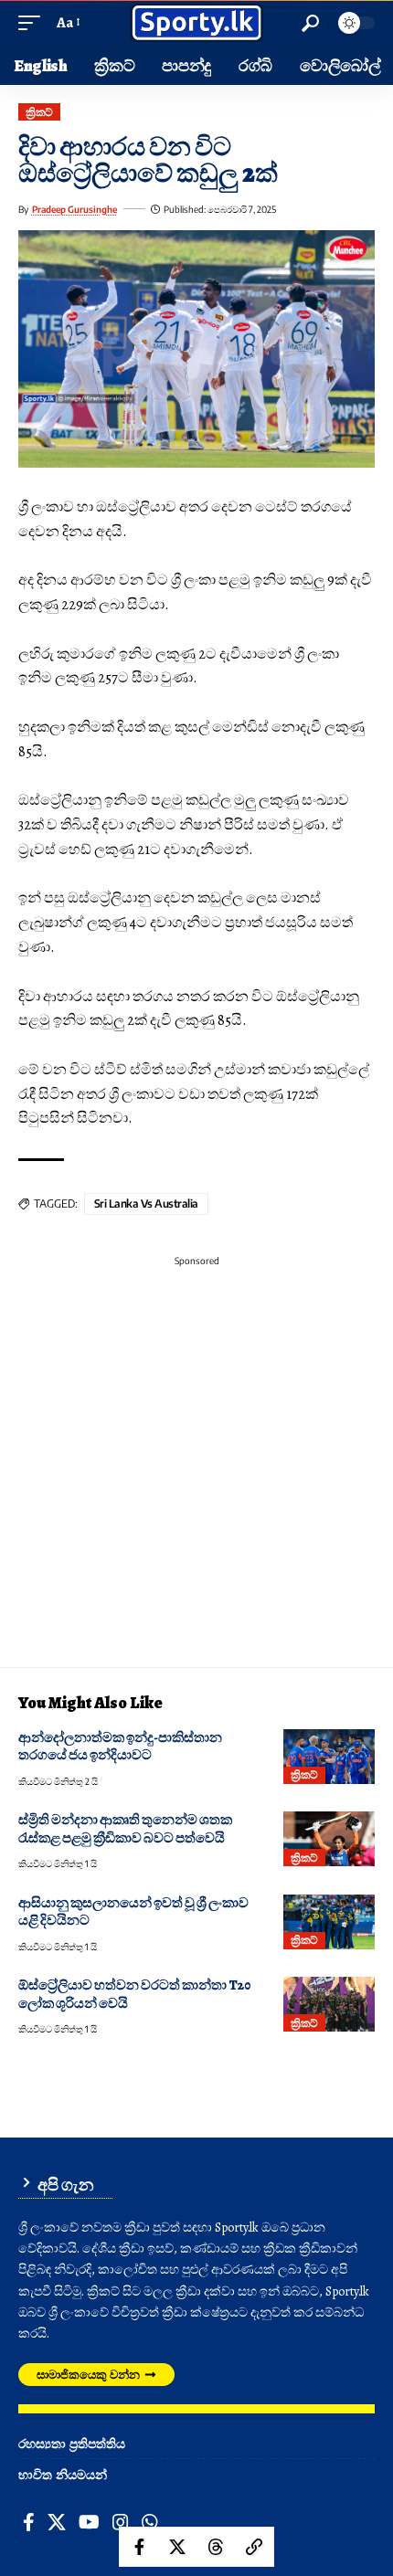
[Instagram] (121, 2523)
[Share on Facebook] (139, 2547)
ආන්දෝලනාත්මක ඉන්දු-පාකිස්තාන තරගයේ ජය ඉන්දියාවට (120, 1746)
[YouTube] (89, 2523)
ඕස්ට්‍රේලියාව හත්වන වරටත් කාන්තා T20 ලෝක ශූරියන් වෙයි (134, 1994)
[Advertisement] (196, 1471)
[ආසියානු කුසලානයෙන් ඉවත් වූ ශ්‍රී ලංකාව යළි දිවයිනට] (329, 1922)
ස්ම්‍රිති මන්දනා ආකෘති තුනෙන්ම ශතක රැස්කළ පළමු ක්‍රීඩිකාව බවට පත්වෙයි (125, 1828)
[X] (57, 2523)
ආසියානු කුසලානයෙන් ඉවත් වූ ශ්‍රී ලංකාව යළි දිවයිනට (133, 1911)
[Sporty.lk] (196, 23)
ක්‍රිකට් (39, 112)
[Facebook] (29, 2523)
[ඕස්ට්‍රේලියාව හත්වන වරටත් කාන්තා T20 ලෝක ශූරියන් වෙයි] (329, 2004)
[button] (34, 23)
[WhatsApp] (150, 2523)
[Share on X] (177, 2547)
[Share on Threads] (216, 2547)
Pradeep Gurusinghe (74, 209)
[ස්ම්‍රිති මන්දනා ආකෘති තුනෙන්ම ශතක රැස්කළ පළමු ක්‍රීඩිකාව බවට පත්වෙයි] (329, 1839)
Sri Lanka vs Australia (146, 1204)
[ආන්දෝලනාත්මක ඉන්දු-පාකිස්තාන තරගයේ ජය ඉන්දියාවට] (329, 1757)
